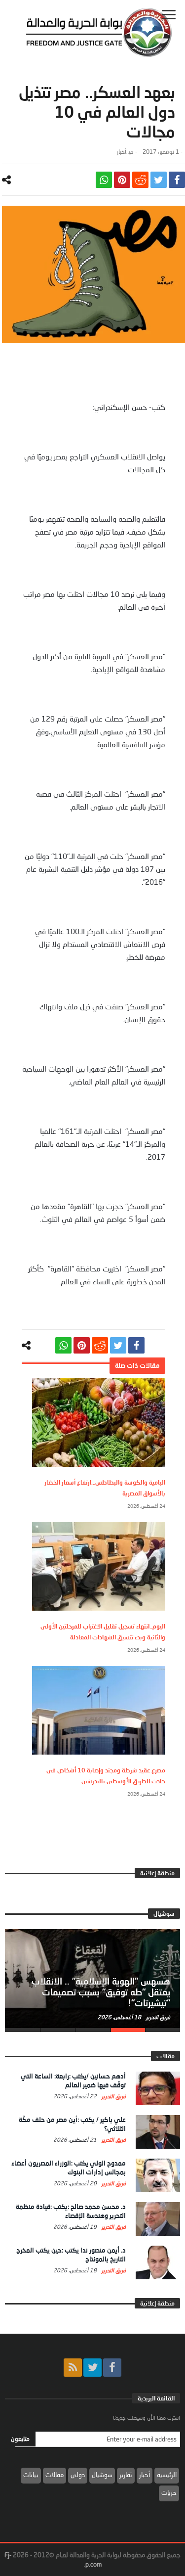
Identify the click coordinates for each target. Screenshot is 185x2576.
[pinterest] (122, 180)
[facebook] (177, 180)
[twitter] (159, 180)
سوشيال (102, 2475)
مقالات (55, 2475)
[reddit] (140, 180)
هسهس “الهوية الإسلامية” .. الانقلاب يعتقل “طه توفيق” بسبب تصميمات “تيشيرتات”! (101, 1992)
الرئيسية (167, 2475)
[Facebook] (112, 2368)
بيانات (31, 2475)
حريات (169, 2492)
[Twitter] (92, 2368)
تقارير (126, 2475)
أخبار (122, 152)
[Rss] (73, 2368)
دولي (78, 2475)
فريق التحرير (157, 2017)
